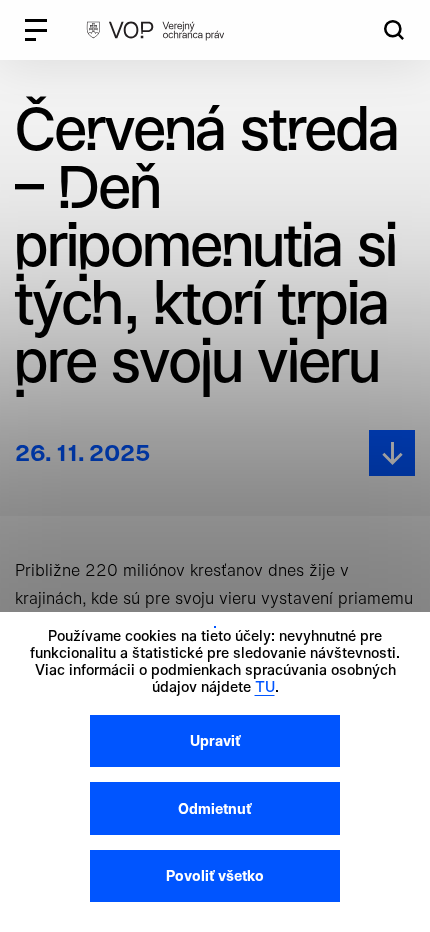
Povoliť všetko (215, 875)
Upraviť (215, 740)
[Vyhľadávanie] (394, 30)
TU (265, 686)
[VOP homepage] (155, 30)
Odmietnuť (215, 808)
